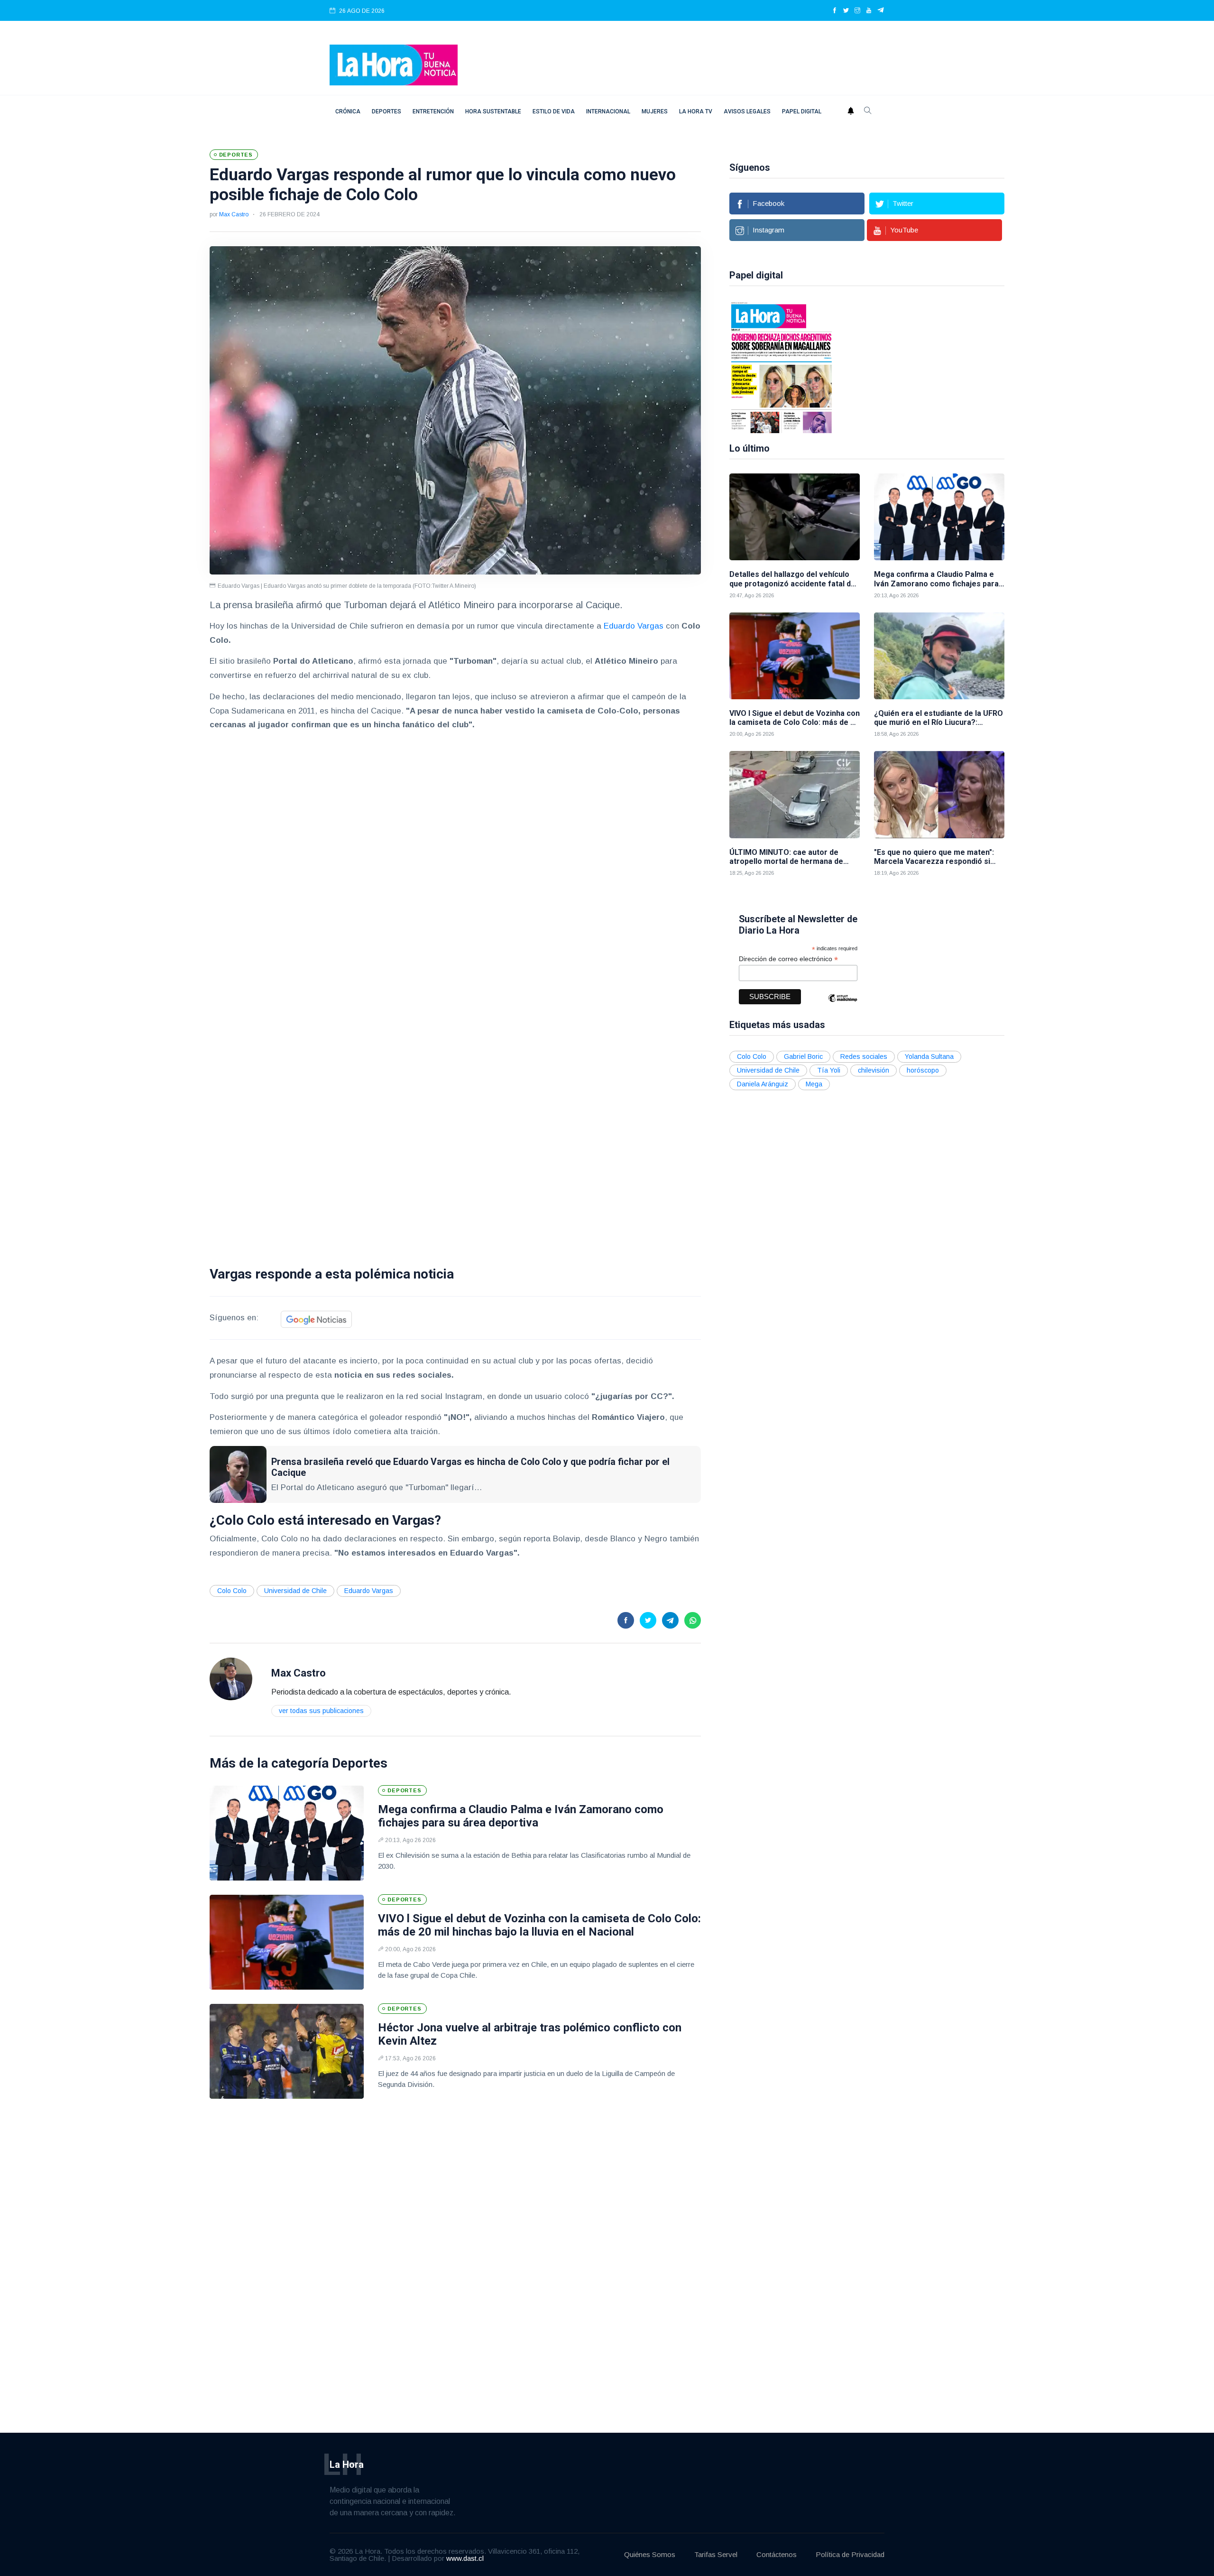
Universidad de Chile (295, 1591)
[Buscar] (868, 111)
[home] (394, 64)
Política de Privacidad (850, 2554)
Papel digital (802, 111)
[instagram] (857, 11)
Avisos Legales (747, 111)
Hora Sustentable (493, 111)
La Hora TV (696, 111)
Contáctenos (777, 2554)
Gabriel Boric (803, 1056)
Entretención (433, 111)
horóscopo (923, 1070)
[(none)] (231, 1678)
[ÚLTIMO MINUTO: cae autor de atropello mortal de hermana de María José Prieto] (795, 794)
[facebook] (835, 11)
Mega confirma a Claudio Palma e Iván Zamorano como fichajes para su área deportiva (521, 1816)
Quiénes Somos (650, 2554)
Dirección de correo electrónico (788, 959)
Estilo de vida (554, 111)
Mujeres (655, 111)
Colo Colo (232, 1591)
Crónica (348, 111)
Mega (814, 1084)
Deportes (386, 111)
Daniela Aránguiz (763, 1084)
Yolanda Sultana (929, 1056)
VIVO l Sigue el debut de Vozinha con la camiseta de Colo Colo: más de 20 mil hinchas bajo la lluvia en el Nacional (539, 1925)
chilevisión (874, 1070)
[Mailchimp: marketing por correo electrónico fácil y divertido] (843, 1005)
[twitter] (846, 11)
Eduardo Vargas (632, 626)
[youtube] (869, 11)
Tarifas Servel (716, 2554)
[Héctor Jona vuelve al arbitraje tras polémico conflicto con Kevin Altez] (287, 2051)
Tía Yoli (829, 1070)
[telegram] (881, 11)
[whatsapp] (693, 1620)
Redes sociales (864, 1056)
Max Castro (234, 214)
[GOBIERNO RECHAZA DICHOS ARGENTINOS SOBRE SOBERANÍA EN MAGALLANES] (777, 367)
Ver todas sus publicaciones (321, 1711)
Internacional (608, 111)
